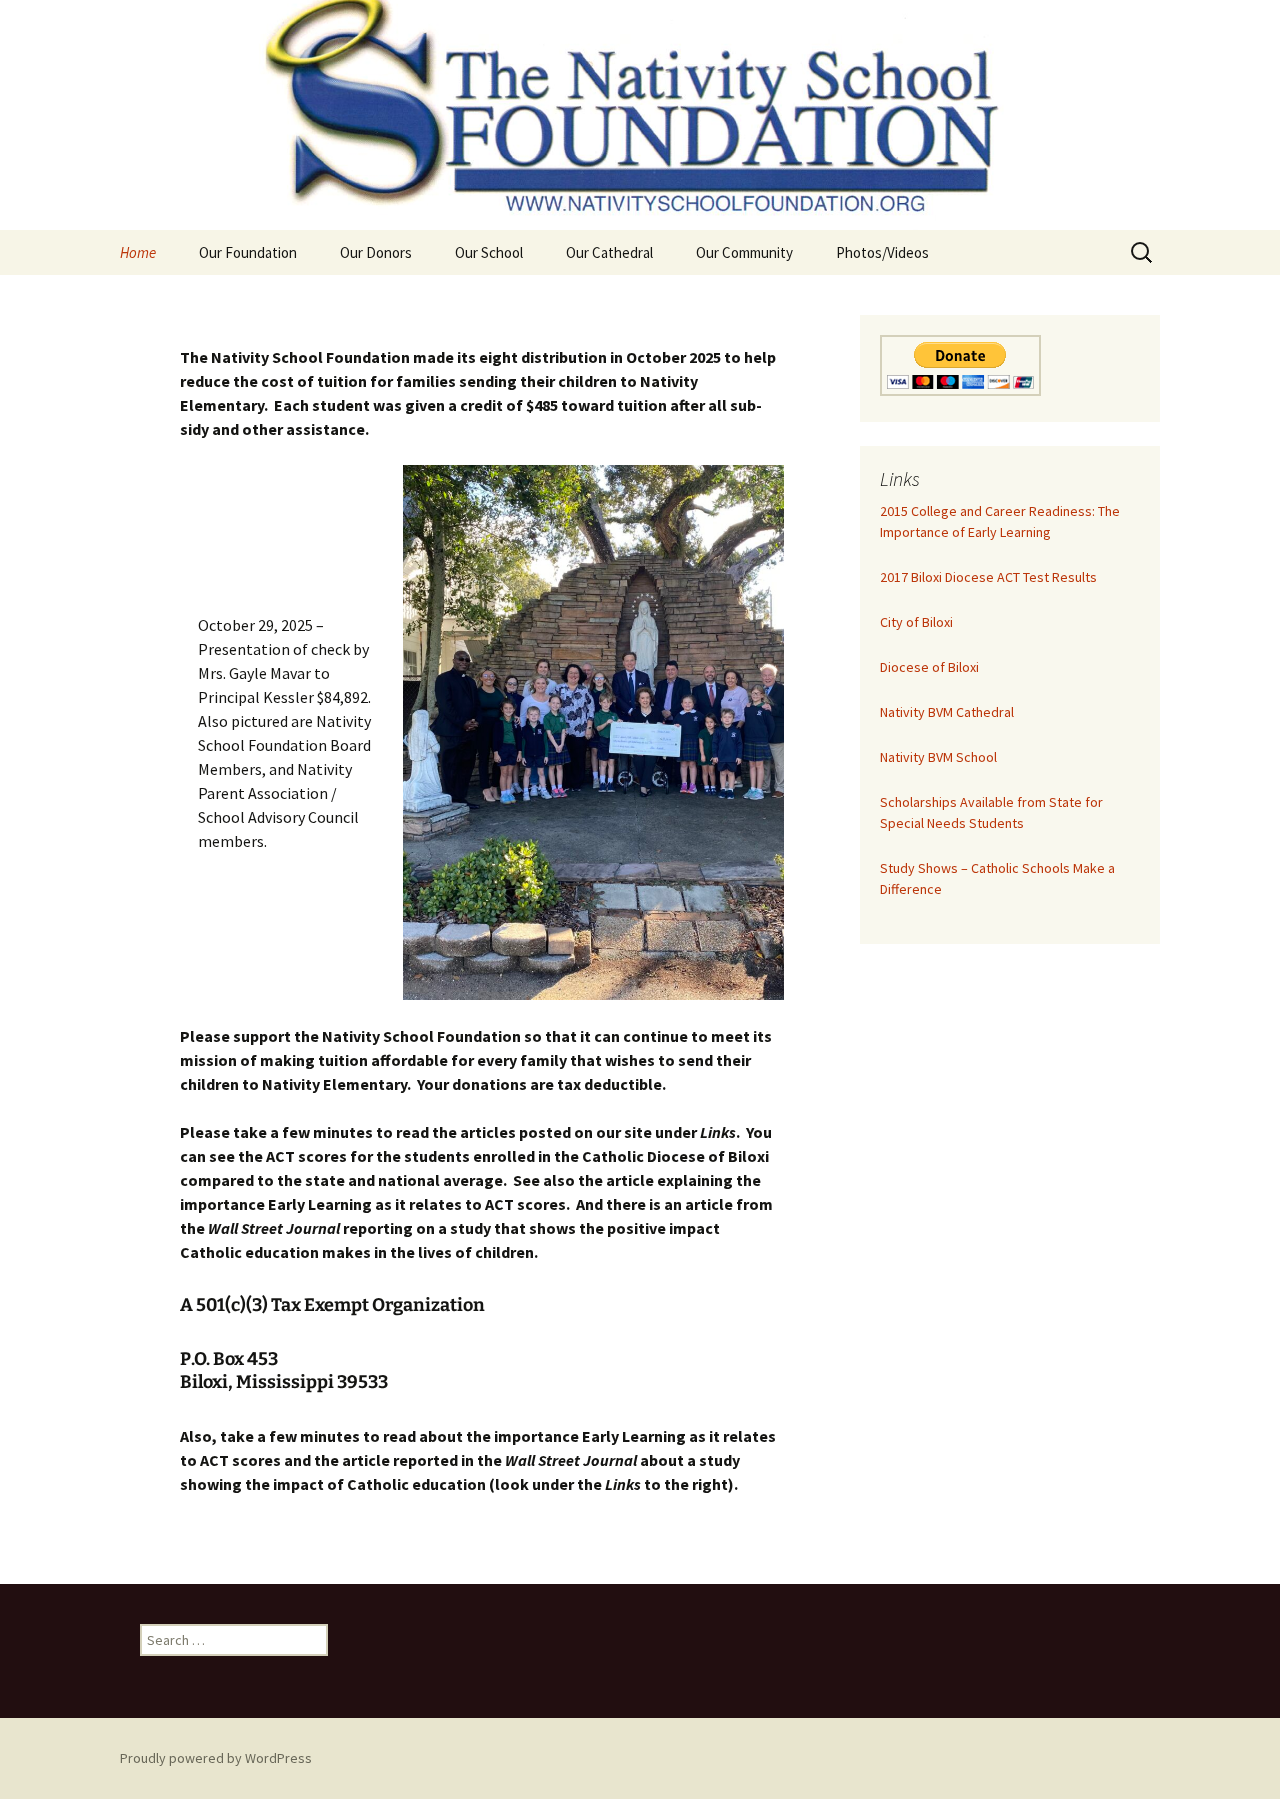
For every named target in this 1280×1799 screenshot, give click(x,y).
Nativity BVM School (938, 757)
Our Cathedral (609, 252)
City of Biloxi (916, 622)
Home (138, 252)
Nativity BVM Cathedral (947, 712)
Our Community (744, 252)
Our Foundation (248, 252)
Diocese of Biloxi (929, 667)
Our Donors (376, 252)
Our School (489, 252)
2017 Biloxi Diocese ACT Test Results (988, 577)
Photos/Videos (882, 252)
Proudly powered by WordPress (216, 1758)
